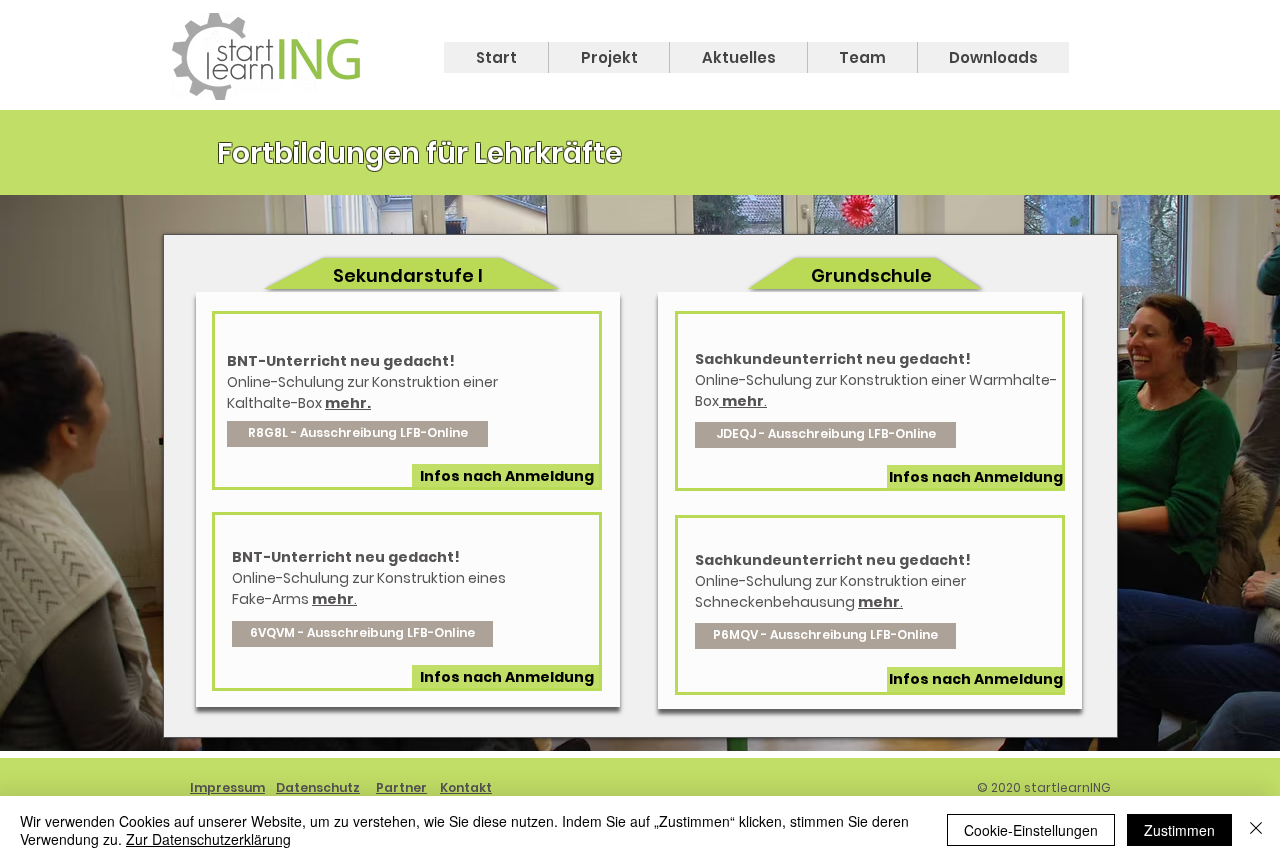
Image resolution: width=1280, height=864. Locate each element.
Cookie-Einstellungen (1031, 830)
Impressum (227, 787)
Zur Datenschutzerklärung (208, 839)
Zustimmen (1179, 830)
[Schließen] (1256, 830)
